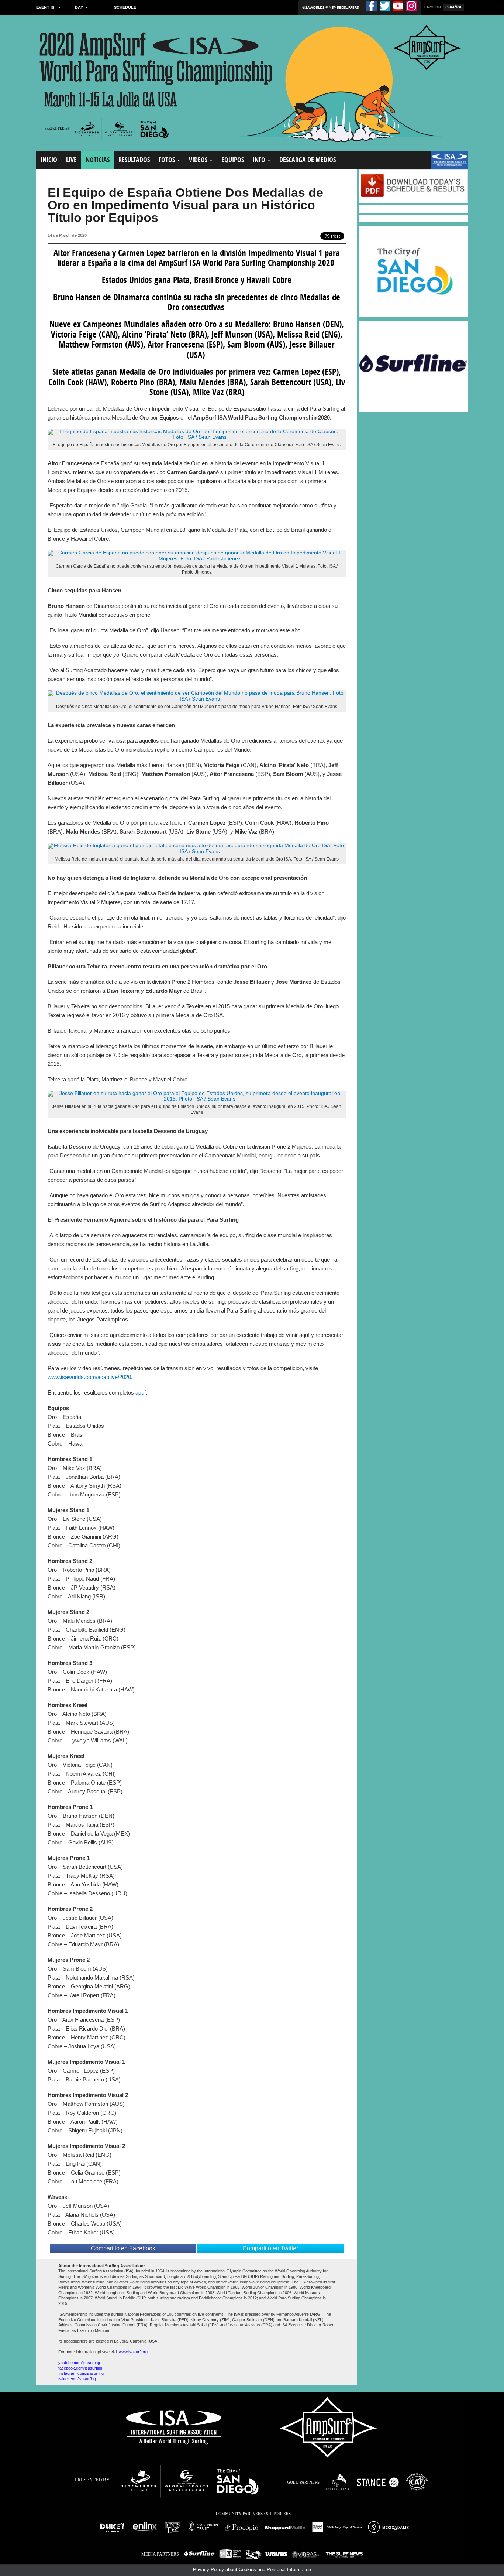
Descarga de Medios (308, 160)
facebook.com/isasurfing (80, 2368)
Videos (199, 160)
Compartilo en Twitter (270, 2248)
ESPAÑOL (453, 7)
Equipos (233, 160)
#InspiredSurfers (342, 7)
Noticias (98, 160)
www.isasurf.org (133, 2352)
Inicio (49, 160)
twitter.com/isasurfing (77, 2379)
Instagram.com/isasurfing (81, 2373)
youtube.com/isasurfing (79, 2363)
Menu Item (444, 163)
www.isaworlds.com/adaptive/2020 (89, 1377)
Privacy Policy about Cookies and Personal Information (252, 2570)
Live (71, 160)
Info (260, 160)
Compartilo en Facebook (123, 2248)
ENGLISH (433, 7)
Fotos (168, 160)
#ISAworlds (314, 7)
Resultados (134, 160)
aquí (141, 1393)
